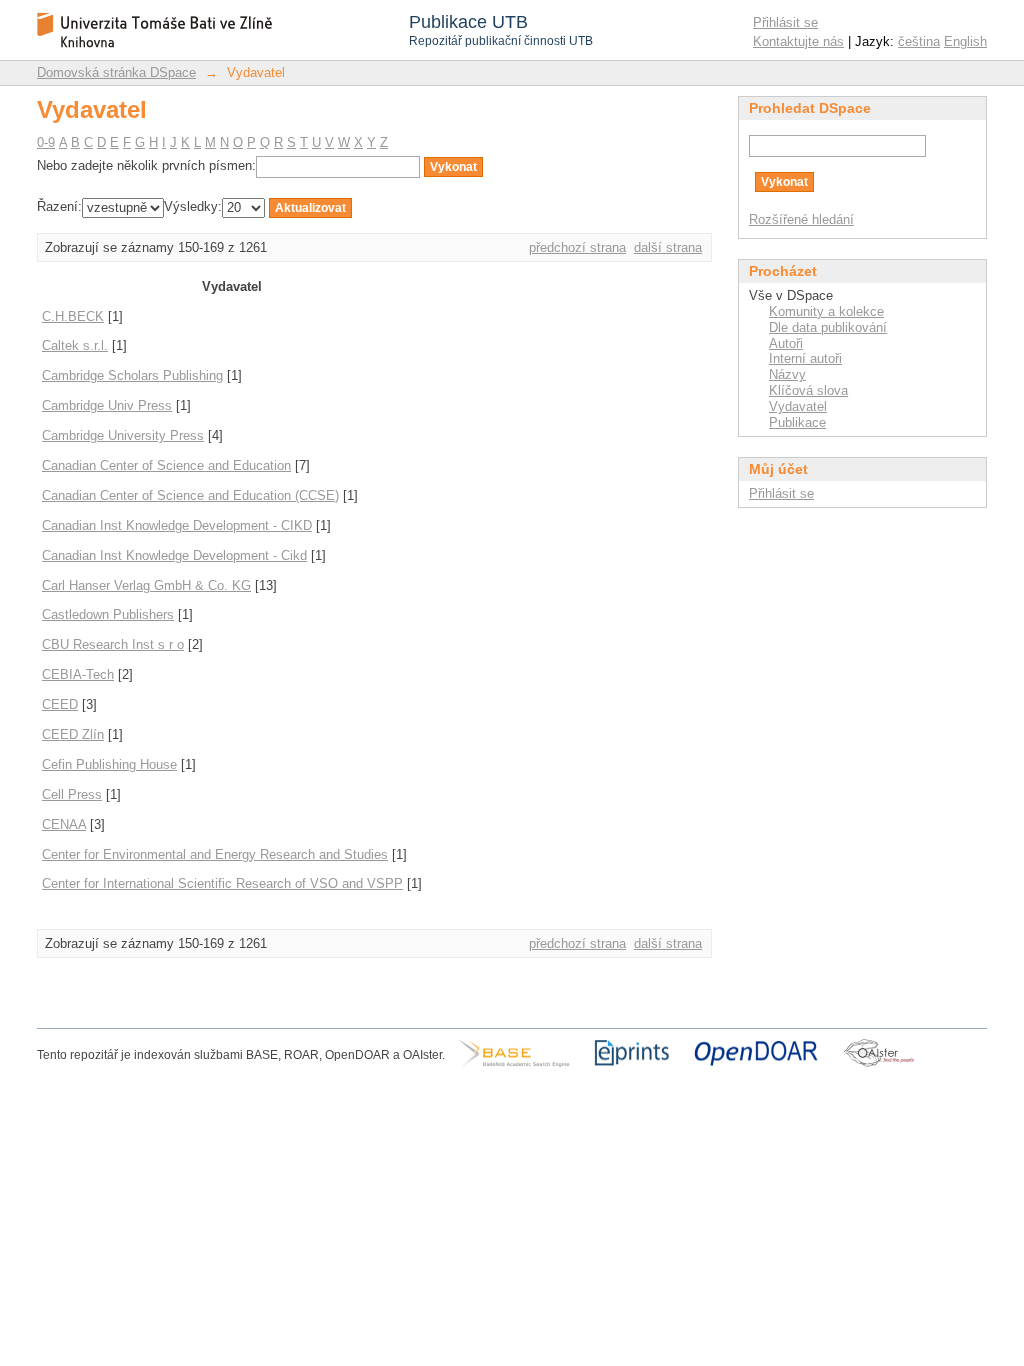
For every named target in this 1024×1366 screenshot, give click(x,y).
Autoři (786, 343)
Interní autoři (805, 358)
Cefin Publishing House (109, 764)
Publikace (797, 422)
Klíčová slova (808, 390)
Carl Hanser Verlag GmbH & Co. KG (146, 585)
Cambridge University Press (123, 435)
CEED (60, 704)
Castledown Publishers (108, 614)
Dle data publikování (828, 327)
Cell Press (72, 794)
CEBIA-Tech (78, 674)
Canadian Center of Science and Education (166, 465)
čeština (919, 41)
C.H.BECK (73, 316)
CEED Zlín (73, 734)
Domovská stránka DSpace (116, 72)
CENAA (64, 824)
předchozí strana (577, 247)
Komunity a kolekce (826, 311)
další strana (668, 247)
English (965, 41)
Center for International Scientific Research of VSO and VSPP (222, 883)
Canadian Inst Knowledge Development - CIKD (177, 525)
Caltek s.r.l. (75, 345)
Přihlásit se (785, 22)
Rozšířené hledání (801, 219)
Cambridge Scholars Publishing (132, 375)
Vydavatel (798, 406)
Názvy (787, 374)
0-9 (46, 142)
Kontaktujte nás (798, 41)
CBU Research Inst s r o (113, 644)
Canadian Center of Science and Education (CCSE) (190, 495)
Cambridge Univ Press (107, 405)
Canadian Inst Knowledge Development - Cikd (174, 555)
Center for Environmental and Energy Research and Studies (215, 854)
